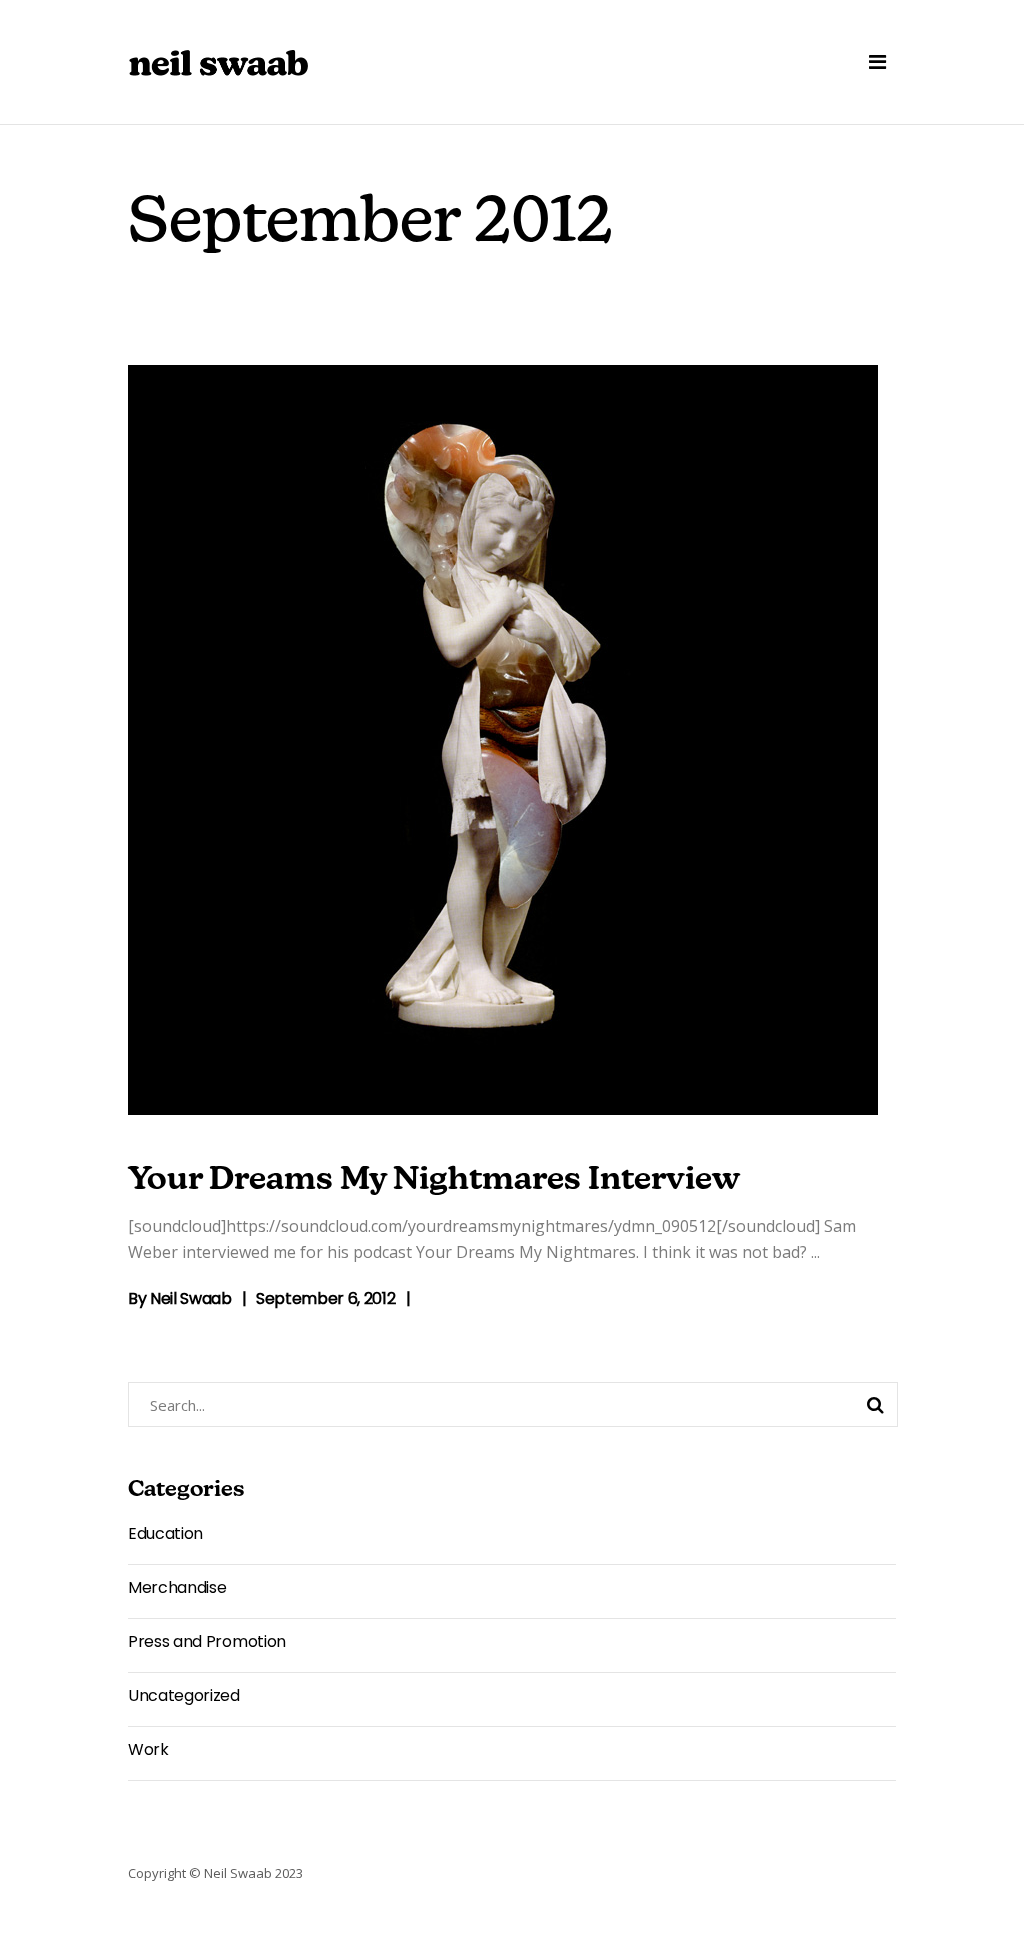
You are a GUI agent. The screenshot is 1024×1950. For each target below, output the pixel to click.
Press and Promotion (207, 1641)
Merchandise (177, 1587)
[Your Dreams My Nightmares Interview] (503, 740)
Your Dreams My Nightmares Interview (434, 1181)
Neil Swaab (191, 1298)
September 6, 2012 (326, 1298)
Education (165, 1533)
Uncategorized (184, 1695)
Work (148, 1749)
